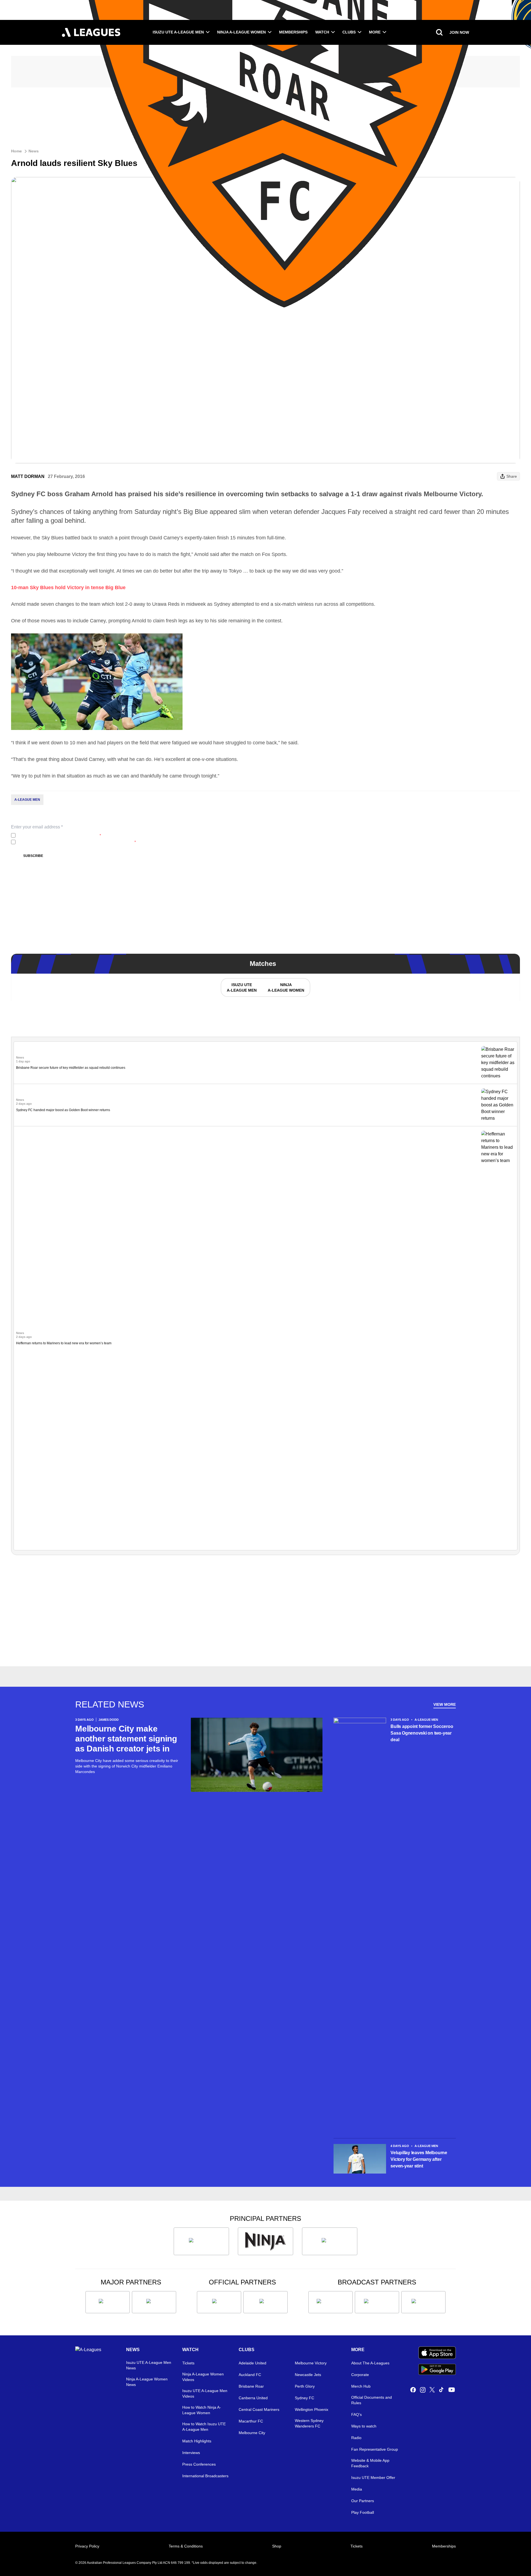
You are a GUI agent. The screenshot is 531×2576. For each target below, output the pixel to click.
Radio (356, 2438)
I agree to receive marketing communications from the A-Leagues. (77, 842)
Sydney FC (304, 2398)
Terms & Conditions (186, 2546)
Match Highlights (197, 2441)
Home (16, 151)
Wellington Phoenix (312, 2409)
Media (357, 2489)
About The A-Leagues (370, 2363)
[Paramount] (377, 2302)
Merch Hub (361, 2386)
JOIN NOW (459, 32)
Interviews (191, 2453)
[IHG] (265, 2302)
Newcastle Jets (308, 2375)
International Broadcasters (205, 2476)
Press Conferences (199, 2464)
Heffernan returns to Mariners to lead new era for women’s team (64, 1343)
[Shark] (330, 2241)
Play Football (363, 2512)
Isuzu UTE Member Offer (373, 2478)
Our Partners (363, 2501)
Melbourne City (252, 2433)
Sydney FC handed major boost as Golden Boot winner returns (63, 1110)
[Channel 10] (330, 2302)
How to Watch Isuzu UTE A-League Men (204, 2427)
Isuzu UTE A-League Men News (149, 2365)
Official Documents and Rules (372, 2400)
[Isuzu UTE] (201, 2241)
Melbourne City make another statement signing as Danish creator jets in (126, 1739)
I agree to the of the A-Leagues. (59, 835)
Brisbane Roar (251, 2386)
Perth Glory (305, 2386)
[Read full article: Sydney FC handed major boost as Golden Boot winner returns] (498, 1105)
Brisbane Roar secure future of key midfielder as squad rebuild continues (71, 1068)
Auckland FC (250, 2375)
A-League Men (27, 800)
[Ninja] (265, 2241)
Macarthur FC (251, 2421)
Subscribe (33, 856)
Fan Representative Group (375, 2449)
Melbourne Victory (311, 2363)
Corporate (360, 2375)
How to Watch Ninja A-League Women (202, 2410)
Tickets (188, 2363)
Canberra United (253, 2398)
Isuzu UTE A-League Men (178, 32)
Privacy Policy (54, 835)
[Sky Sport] (423, 2302)
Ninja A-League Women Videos (203, 2377)
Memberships (293, 32)
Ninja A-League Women (241, 32)
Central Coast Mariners (259, 2409)
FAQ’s (356, 2414)
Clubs (349, 32)
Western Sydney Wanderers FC (309, 2423)
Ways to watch (364, 2426)
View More (445, 1704)
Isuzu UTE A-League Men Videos (205, 2393)
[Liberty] (108, 2302)
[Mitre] (219, 2302)
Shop (277, 2546)
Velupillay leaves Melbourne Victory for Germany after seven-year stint (419, 2159)
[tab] (241, 987)
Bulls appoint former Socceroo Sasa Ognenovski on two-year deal (422, 1733)
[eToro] (154, 2302)
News (34, 151)
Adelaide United (253, 2363)
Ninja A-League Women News (147, 2382)
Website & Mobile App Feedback (370, 2463)
